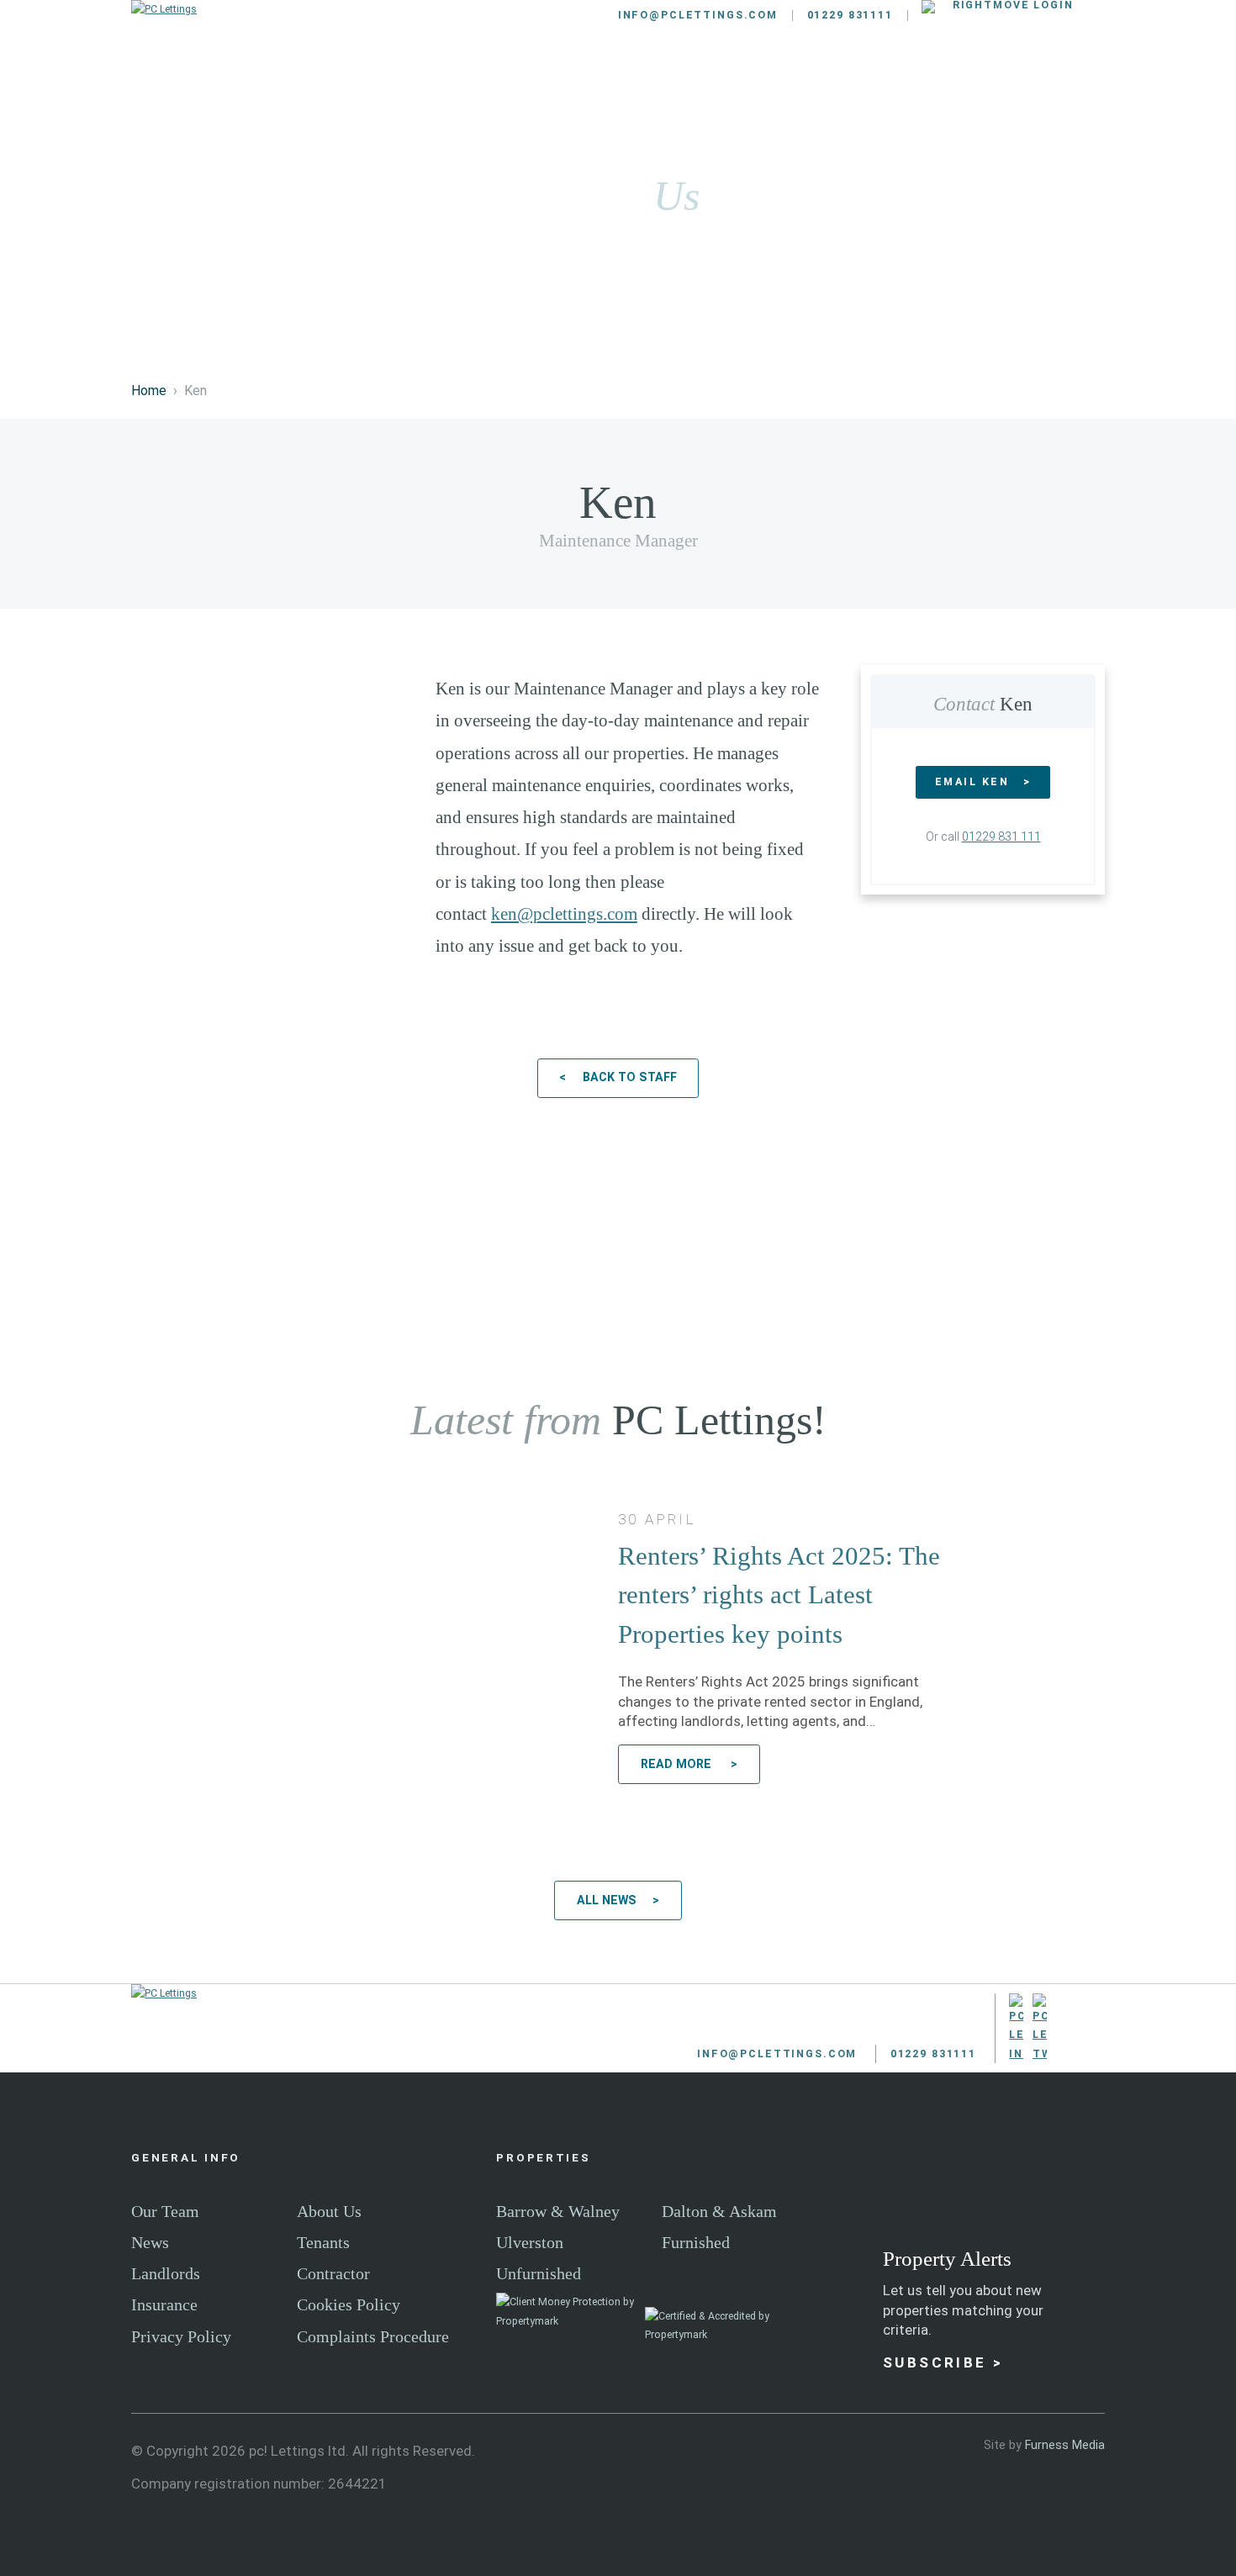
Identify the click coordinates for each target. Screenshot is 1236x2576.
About (957, 78)
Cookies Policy (349, 2304)
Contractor (333, 2273)
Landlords (518, 78)
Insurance (164, 2304)
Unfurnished (539, 2273)
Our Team (165, 2211)
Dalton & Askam (719, 2211)
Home (149, 391)
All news (607, 1900)
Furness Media (1065, 2445)
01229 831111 (850, 15)
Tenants (631, 78)
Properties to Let (369, 78)
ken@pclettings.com (564, 914)
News (150, 2242)
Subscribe (935, 2362)
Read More (678, 1764)
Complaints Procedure (373, 2336)
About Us (329, 2211)
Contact (1056, 78)
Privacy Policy (181, 2336)
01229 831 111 (1001, 837)
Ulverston (530, 2242)
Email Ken (972, 781)
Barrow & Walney (558, 2211)
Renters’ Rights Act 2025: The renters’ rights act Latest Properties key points (779, 1595)
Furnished (696, 2242)
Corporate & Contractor (798, 78)
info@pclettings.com (698, 15)
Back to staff (630, 1077)
